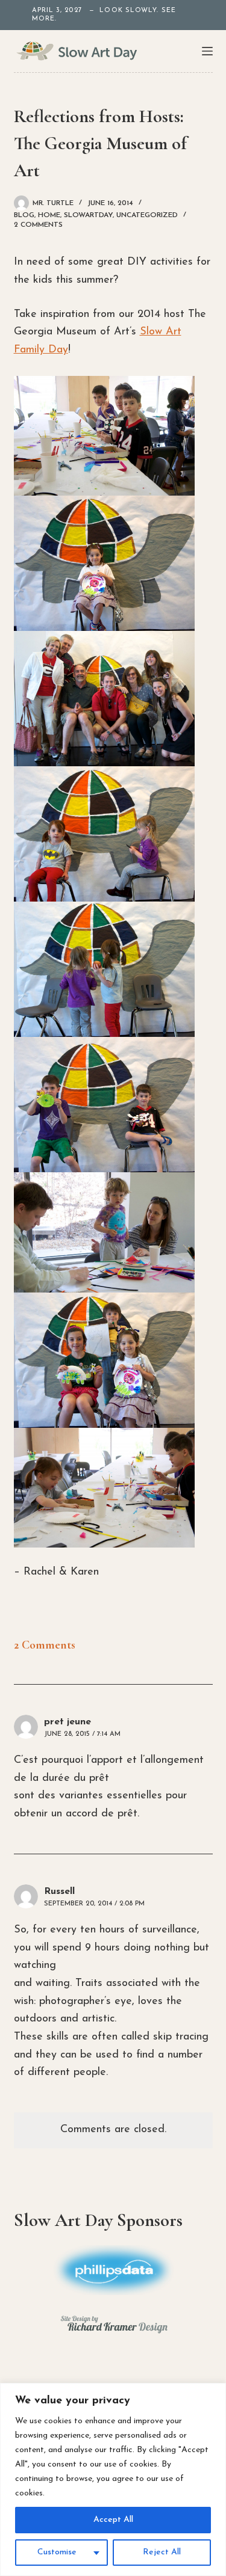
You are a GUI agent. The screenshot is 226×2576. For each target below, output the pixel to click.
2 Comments (38, 225)
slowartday (88, 215)
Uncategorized (147, 215)
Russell (59, 1892)
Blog (24, 215)
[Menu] (207, 51)
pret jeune (67, 1722)
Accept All (113, 2520)
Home (49, 215)
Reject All (162, 2552)
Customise (57, 2552)
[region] (113, 2479)
